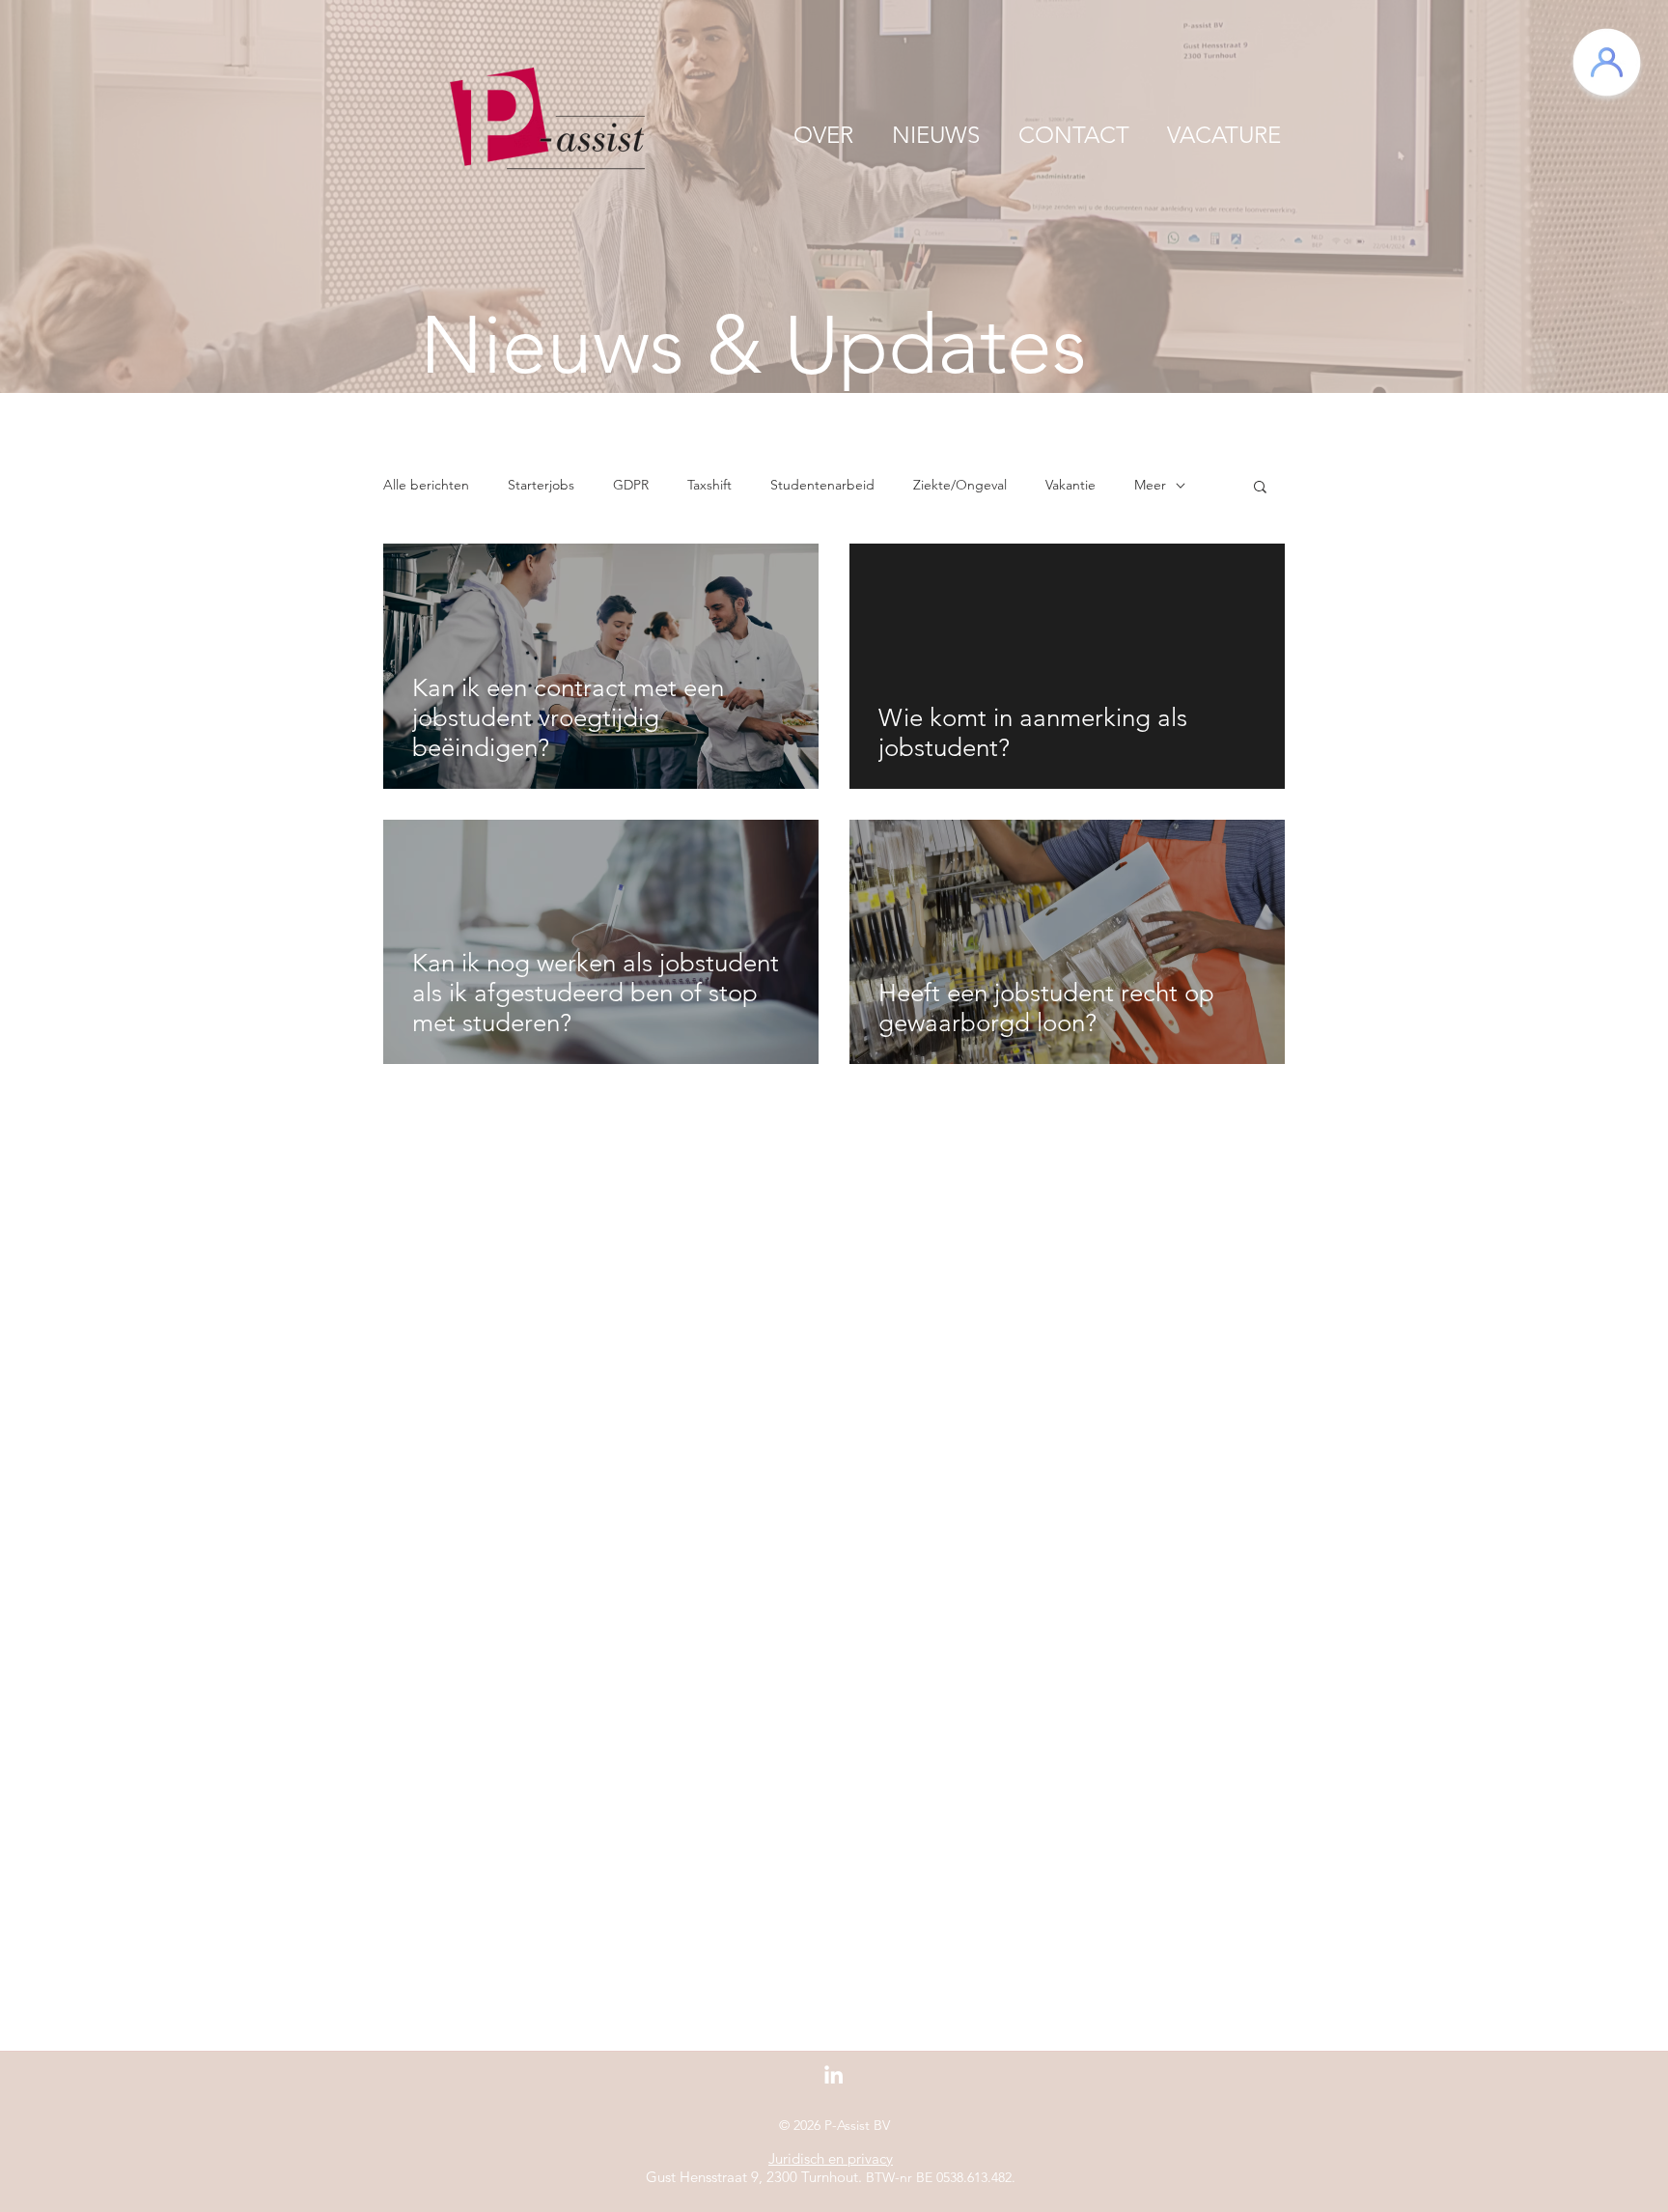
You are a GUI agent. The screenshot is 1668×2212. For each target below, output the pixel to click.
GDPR (631, 485)
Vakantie (1070, 485)
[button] (1260, 488)
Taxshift (709, 485)
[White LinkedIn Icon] (834, 2074)
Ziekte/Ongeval (960, 485)
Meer (1150, 485)
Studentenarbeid (822, 485)
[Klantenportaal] (1607, 62)
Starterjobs (541, 485)
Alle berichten (426, 485)
